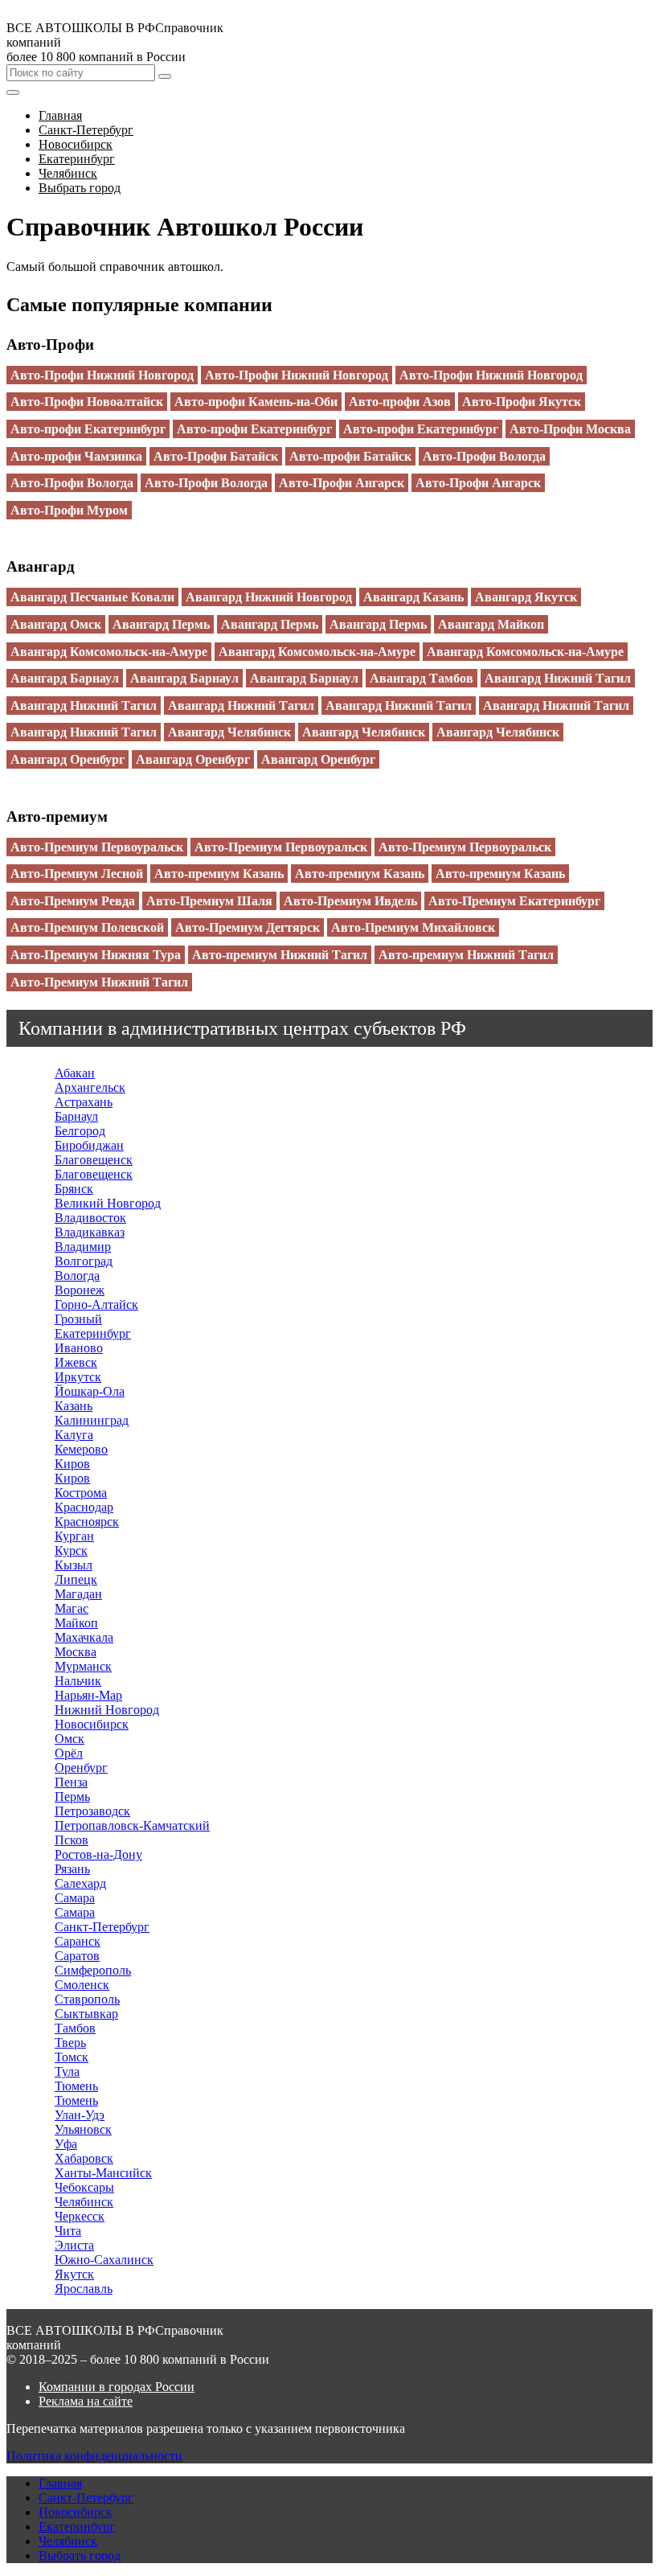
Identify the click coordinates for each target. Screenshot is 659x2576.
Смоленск (82, 1985)
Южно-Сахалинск (104, 2260)
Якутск (74, 2274)
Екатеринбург (93, 1333)
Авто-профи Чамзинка (76, 456)
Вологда (77, 1276)
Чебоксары (84, 2187)
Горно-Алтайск (96, 1304)
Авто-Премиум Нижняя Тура (96, 955)
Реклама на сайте (86, 2401)
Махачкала (84, 1637)
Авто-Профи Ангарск (342, 483)
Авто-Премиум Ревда (73, 901)
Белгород (80, 1131)
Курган (74, 1536)
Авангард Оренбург (68, 759)
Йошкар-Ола (90, 1391)
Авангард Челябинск (229, 732)
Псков (72, 1840)
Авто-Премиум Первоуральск (97, 847)
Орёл (69, 1753)
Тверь (70, 2043)
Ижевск (76, 1362)
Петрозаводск (92, 1811)
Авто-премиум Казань (219, 874)
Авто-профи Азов (400, 402)
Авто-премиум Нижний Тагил (280, 955)
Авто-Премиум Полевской (87, 927)
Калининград (92, 1420)
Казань (74, 1406)
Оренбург (81, 1768)
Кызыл (74, 1565)
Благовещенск (94, 1160)
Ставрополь (87, 1999)
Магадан (78, 1594)
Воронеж (80, 1290)
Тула (67, 2071)
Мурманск (83, 1666)
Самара (75, 1898)
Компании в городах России (117, 2387)
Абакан (75, 1073)
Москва (76, 1652)
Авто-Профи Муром (69, 510)
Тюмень (76, 2086)
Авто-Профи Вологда (484, 456)
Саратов (77, 1956)
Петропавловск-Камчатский (132, 1825)
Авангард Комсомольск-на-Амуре (109, 652)
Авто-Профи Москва (570, 429)
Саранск (78, 1941)
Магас (72, 1608)
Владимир (83, 1247)
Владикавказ (90, 1232)
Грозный (78, 1319)
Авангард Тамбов (422, 678)
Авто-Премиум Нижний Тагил (99, 982)
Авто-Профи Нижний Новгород (102, 375)
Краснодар (84, 1507)
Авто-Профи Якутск (522, 402)
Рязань (72, 1869)
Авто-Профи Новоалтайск (87, 402)
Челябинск (84, 2202)
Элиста (74, 2245)
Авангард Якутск (526, 597)
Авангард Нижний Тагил (558, 678)
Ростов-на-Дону (98, 1854)
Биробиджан (89, 1145)
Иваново (79, 1348)
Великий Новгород (108, 1203)
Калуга (74, 1435)
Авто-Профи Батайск (216, 456)
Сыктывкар (86, 2014)
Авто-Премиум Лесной (77, 874)
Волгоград (84, 1261)
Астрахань (84, 1102)
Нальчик (78, 1681)
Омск (70, 1739)
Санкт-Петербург (102, 1927)
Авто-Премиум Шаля (209, 901)
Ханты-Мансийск (103, 2173)
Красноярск (87, 1522)
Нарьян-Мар (88, 1695)
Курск (71, 1551)
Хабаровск (84, 2158)
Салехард (80, 1883)
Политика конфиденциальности (94, 2456)
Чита (68, 2231)
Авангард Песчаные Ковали (92, 597)
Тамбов (75, 2028)
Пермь (72, 1797)
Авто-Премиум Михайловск (413, 927)
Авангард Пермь (161, 624)
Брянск (74, 1189)
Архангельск (90, 1087)
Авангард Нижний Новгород (269, 597)
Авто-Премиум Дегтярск (248, 927)
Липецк (76, 1579)
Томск (72, 2057)
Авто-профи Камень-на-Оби (256, 402)
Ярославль (84, 2289)
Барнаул (76, 1116)
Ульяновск (83, 2129)
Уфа (66, 2144)
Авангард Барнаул (65, 678)
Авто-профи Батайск (350, 456)
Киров (72, 1464)
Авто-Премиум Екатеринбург (514, 901)
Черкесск (80, 2216)
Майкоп (76, 1623)
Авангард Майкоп (491, 624)
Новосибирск (92, 1724)
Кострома (81, 1493)
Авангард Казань (413, 597)
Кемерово (81, 1449)
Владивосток (90, 1218)
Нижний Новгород (107, 1710)
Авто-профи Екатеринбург (88, 429)
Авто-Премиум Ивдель (350, 901)
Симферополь (93, 1970)
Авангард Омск (56, 624)
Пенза (71, 1782)
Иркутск (78, 1377)
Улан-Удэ (80, 2115)
